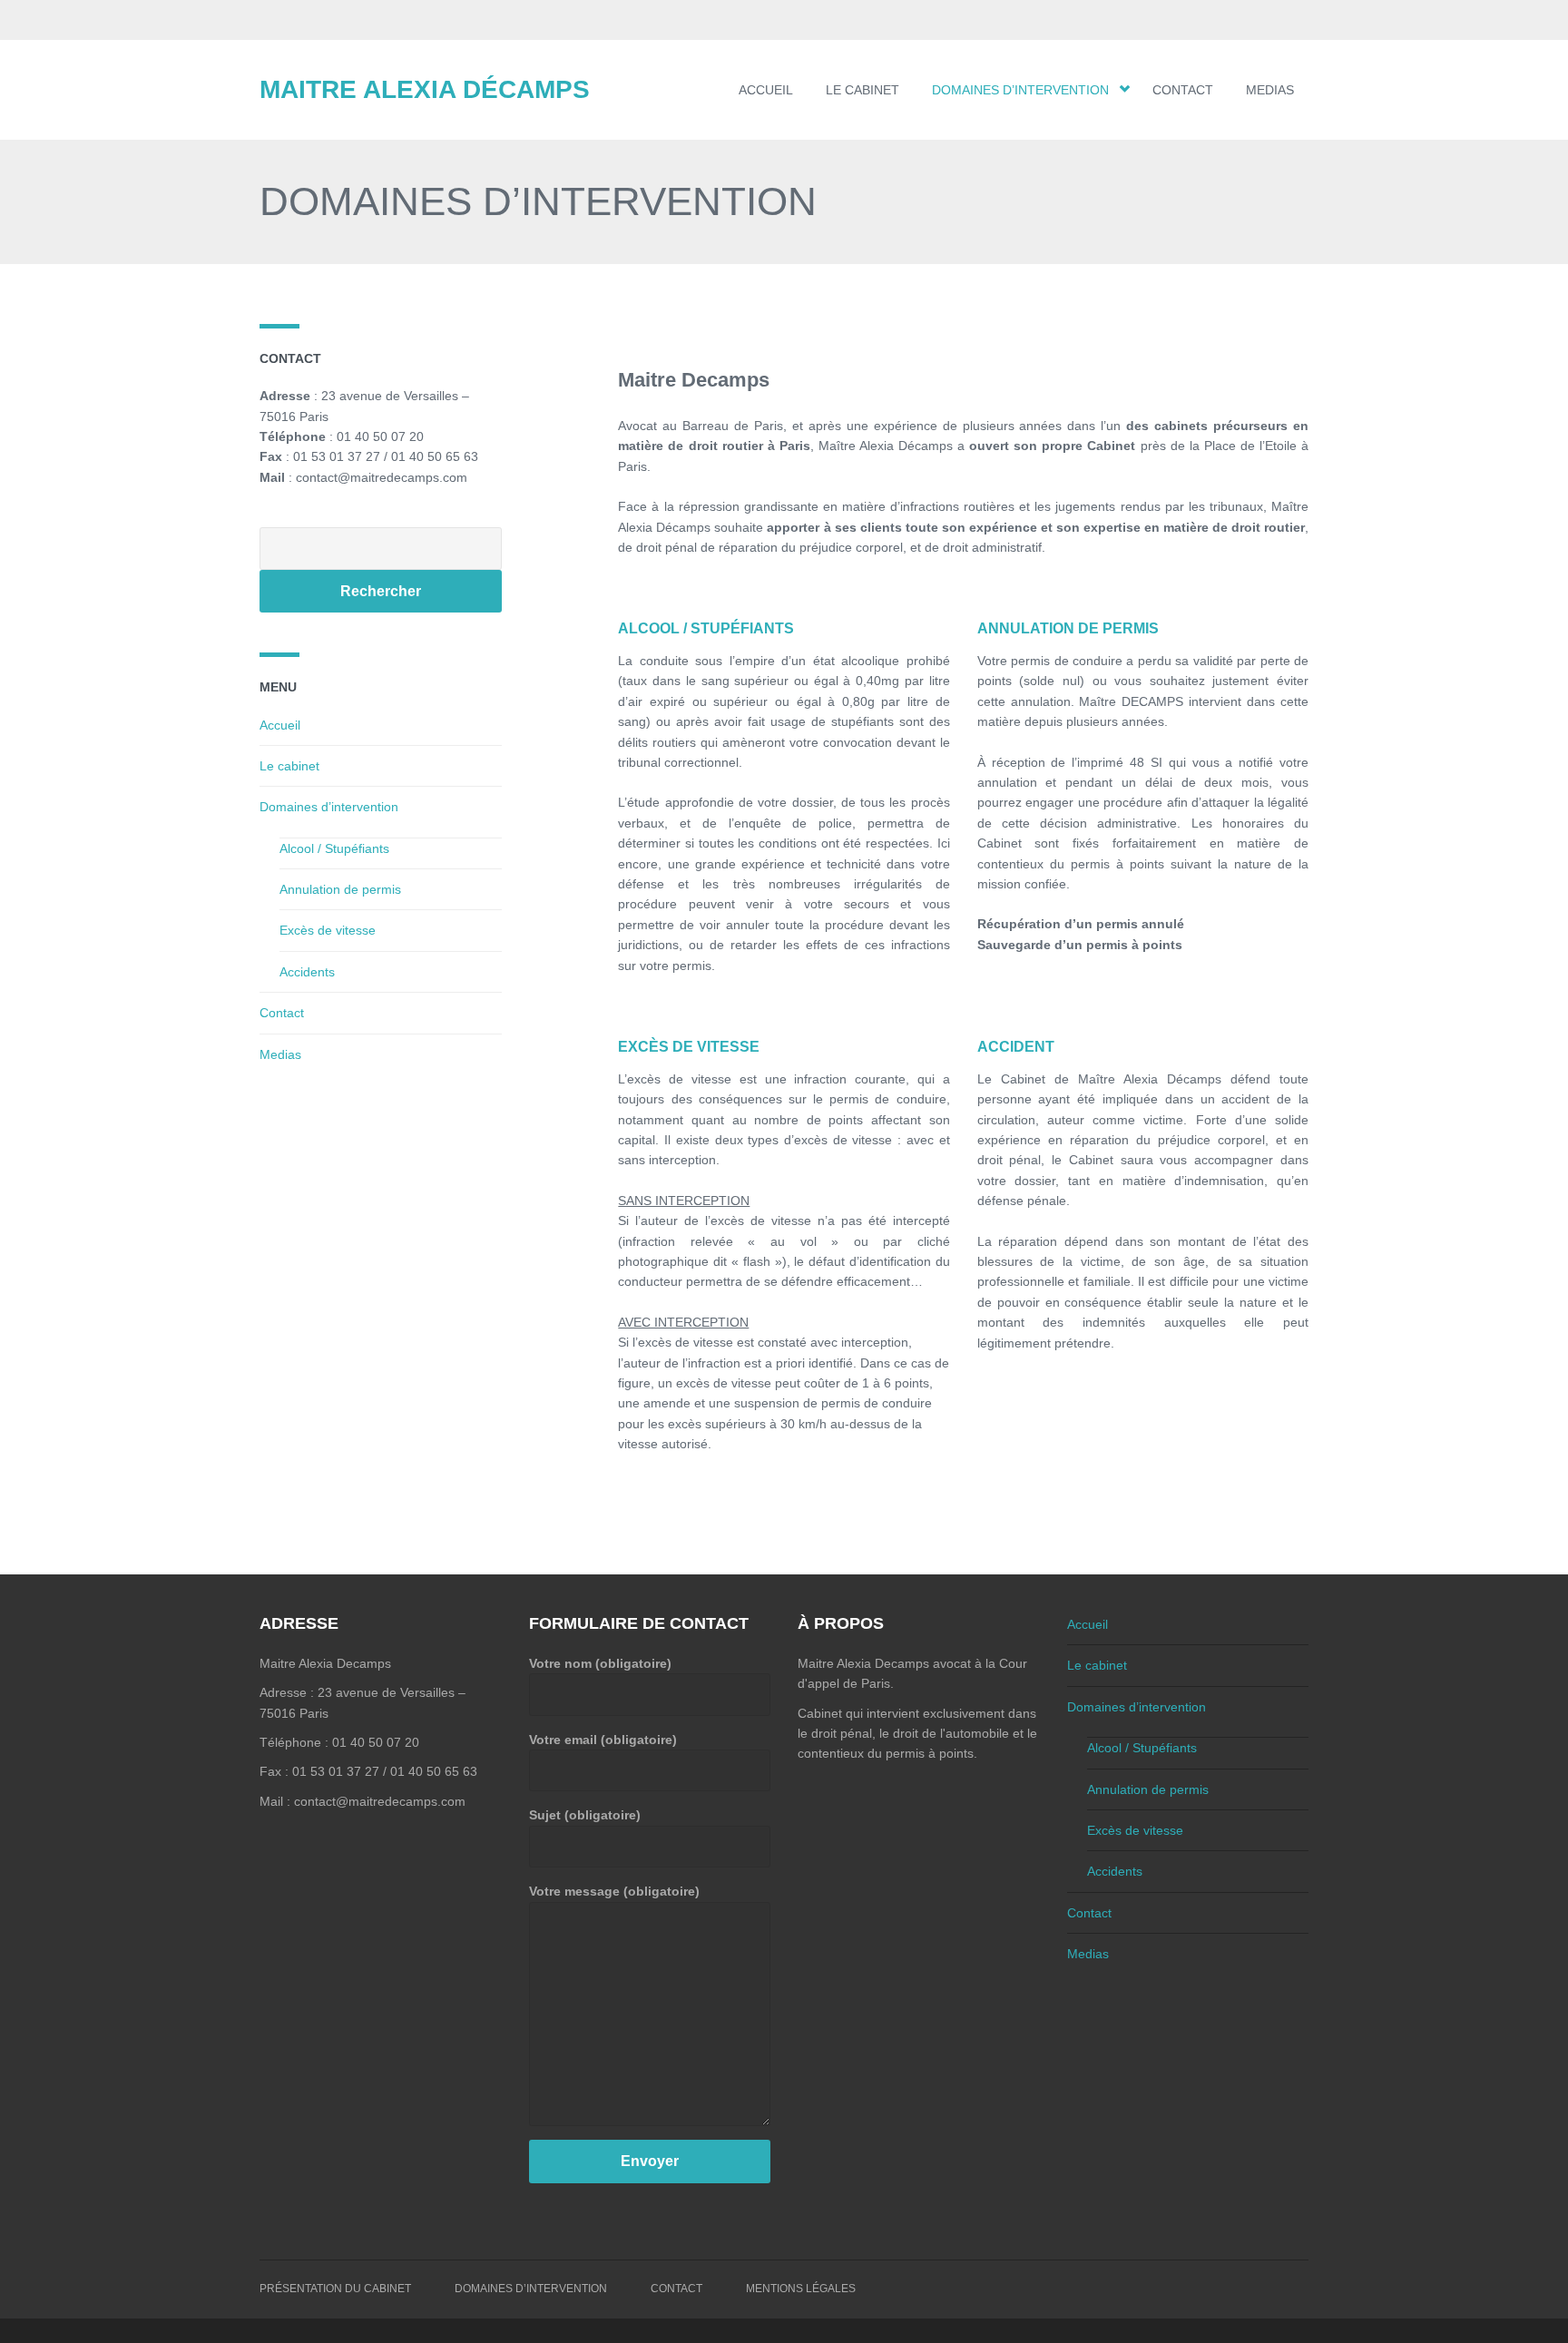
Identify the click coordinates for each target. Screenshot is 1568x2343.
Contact (1183, 90)
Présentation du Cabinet (335, 2289)
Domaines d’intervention (1020, 90)
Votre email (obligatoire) (603, 1740)
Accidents (307, 972)
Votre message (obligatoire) (614, 1891)
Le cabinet (862, 90)
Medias (1270, 90)
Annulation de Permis (1068, 628)
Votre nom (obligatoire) (600, 1663)
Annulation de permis (340, 889)
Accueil (766, 90)
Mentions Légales (801, 2289)
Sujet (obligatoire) (585, 1815)
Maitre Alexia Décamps (425, 89)
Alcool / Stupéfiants (706, 628)
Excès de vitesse (689, 1047)
